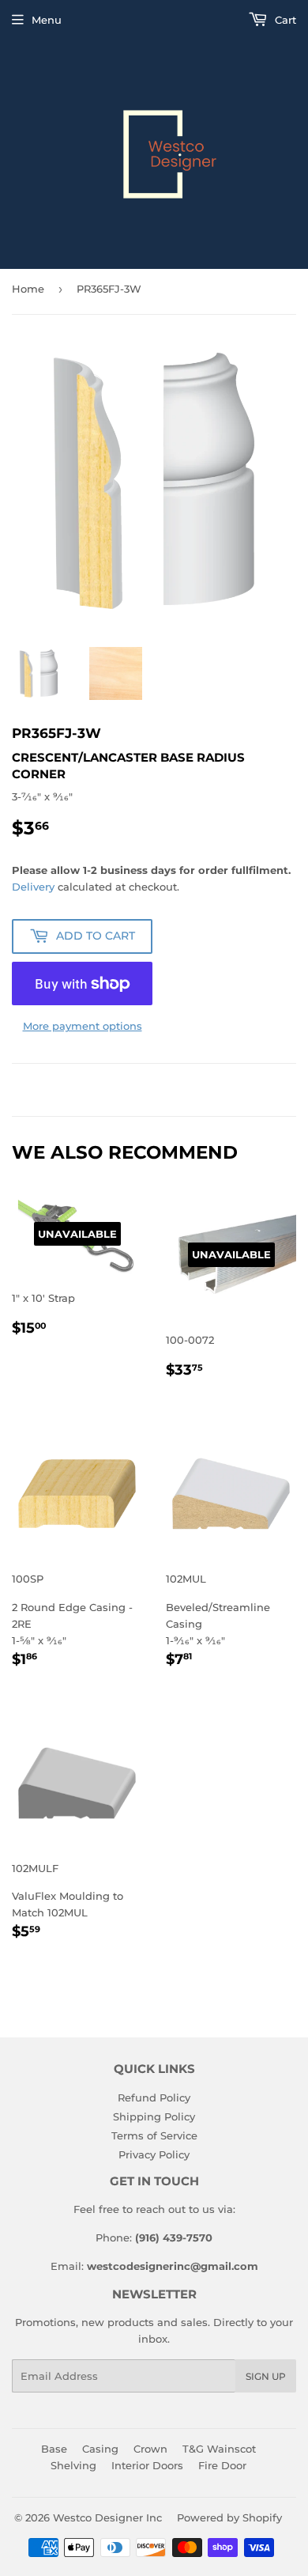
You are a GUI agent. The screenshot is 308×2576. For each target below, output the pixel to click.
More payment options (83, 1026)
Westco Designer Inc (107, 2517)
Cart (284, 20)
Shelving (73, 2465)
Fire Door (222, 2465)
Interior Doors (147, 2465)
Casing (100, 2449)
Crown (150, 2449)
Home (28, 289)
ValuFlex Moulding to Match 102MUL (68, 1902)
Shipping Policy (154, 2116)
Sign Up (266, 2376)
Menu (47, 20)
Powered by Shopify (229, 2517)
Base (54, 2449)
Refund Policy (154, 2097)
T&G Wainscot (219, 2449)
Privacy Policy (154, 2154)
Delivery (33, 887)
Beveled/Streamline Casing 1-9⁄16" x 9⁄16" (218, 1621)
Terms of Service (154, 2135)
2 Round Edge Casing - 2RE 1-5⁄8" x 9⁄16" (72, 1621)
